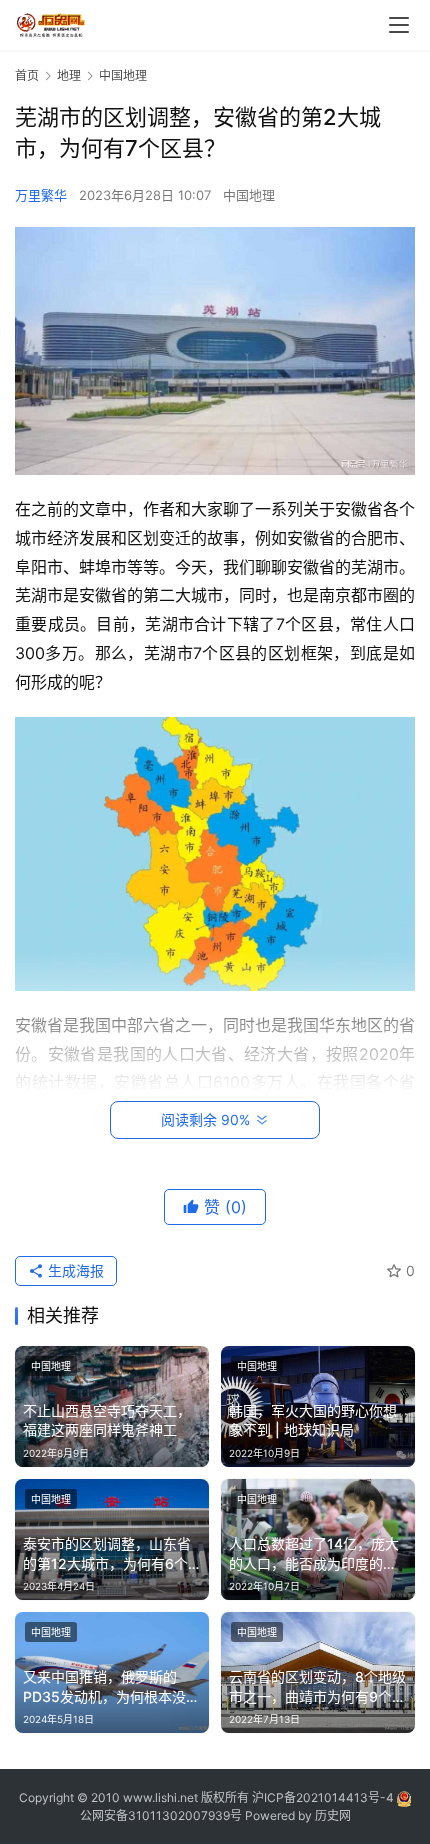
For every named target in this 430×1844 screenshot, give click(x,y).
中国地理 (249, 195)
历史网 (333, 1815)
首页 (27, 75)
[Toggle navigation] (399, 25)
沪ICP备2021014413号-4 (324, 1797)
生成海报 (74, 1270)
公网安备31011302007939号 (161, 1815)
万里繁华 (41, 195)
